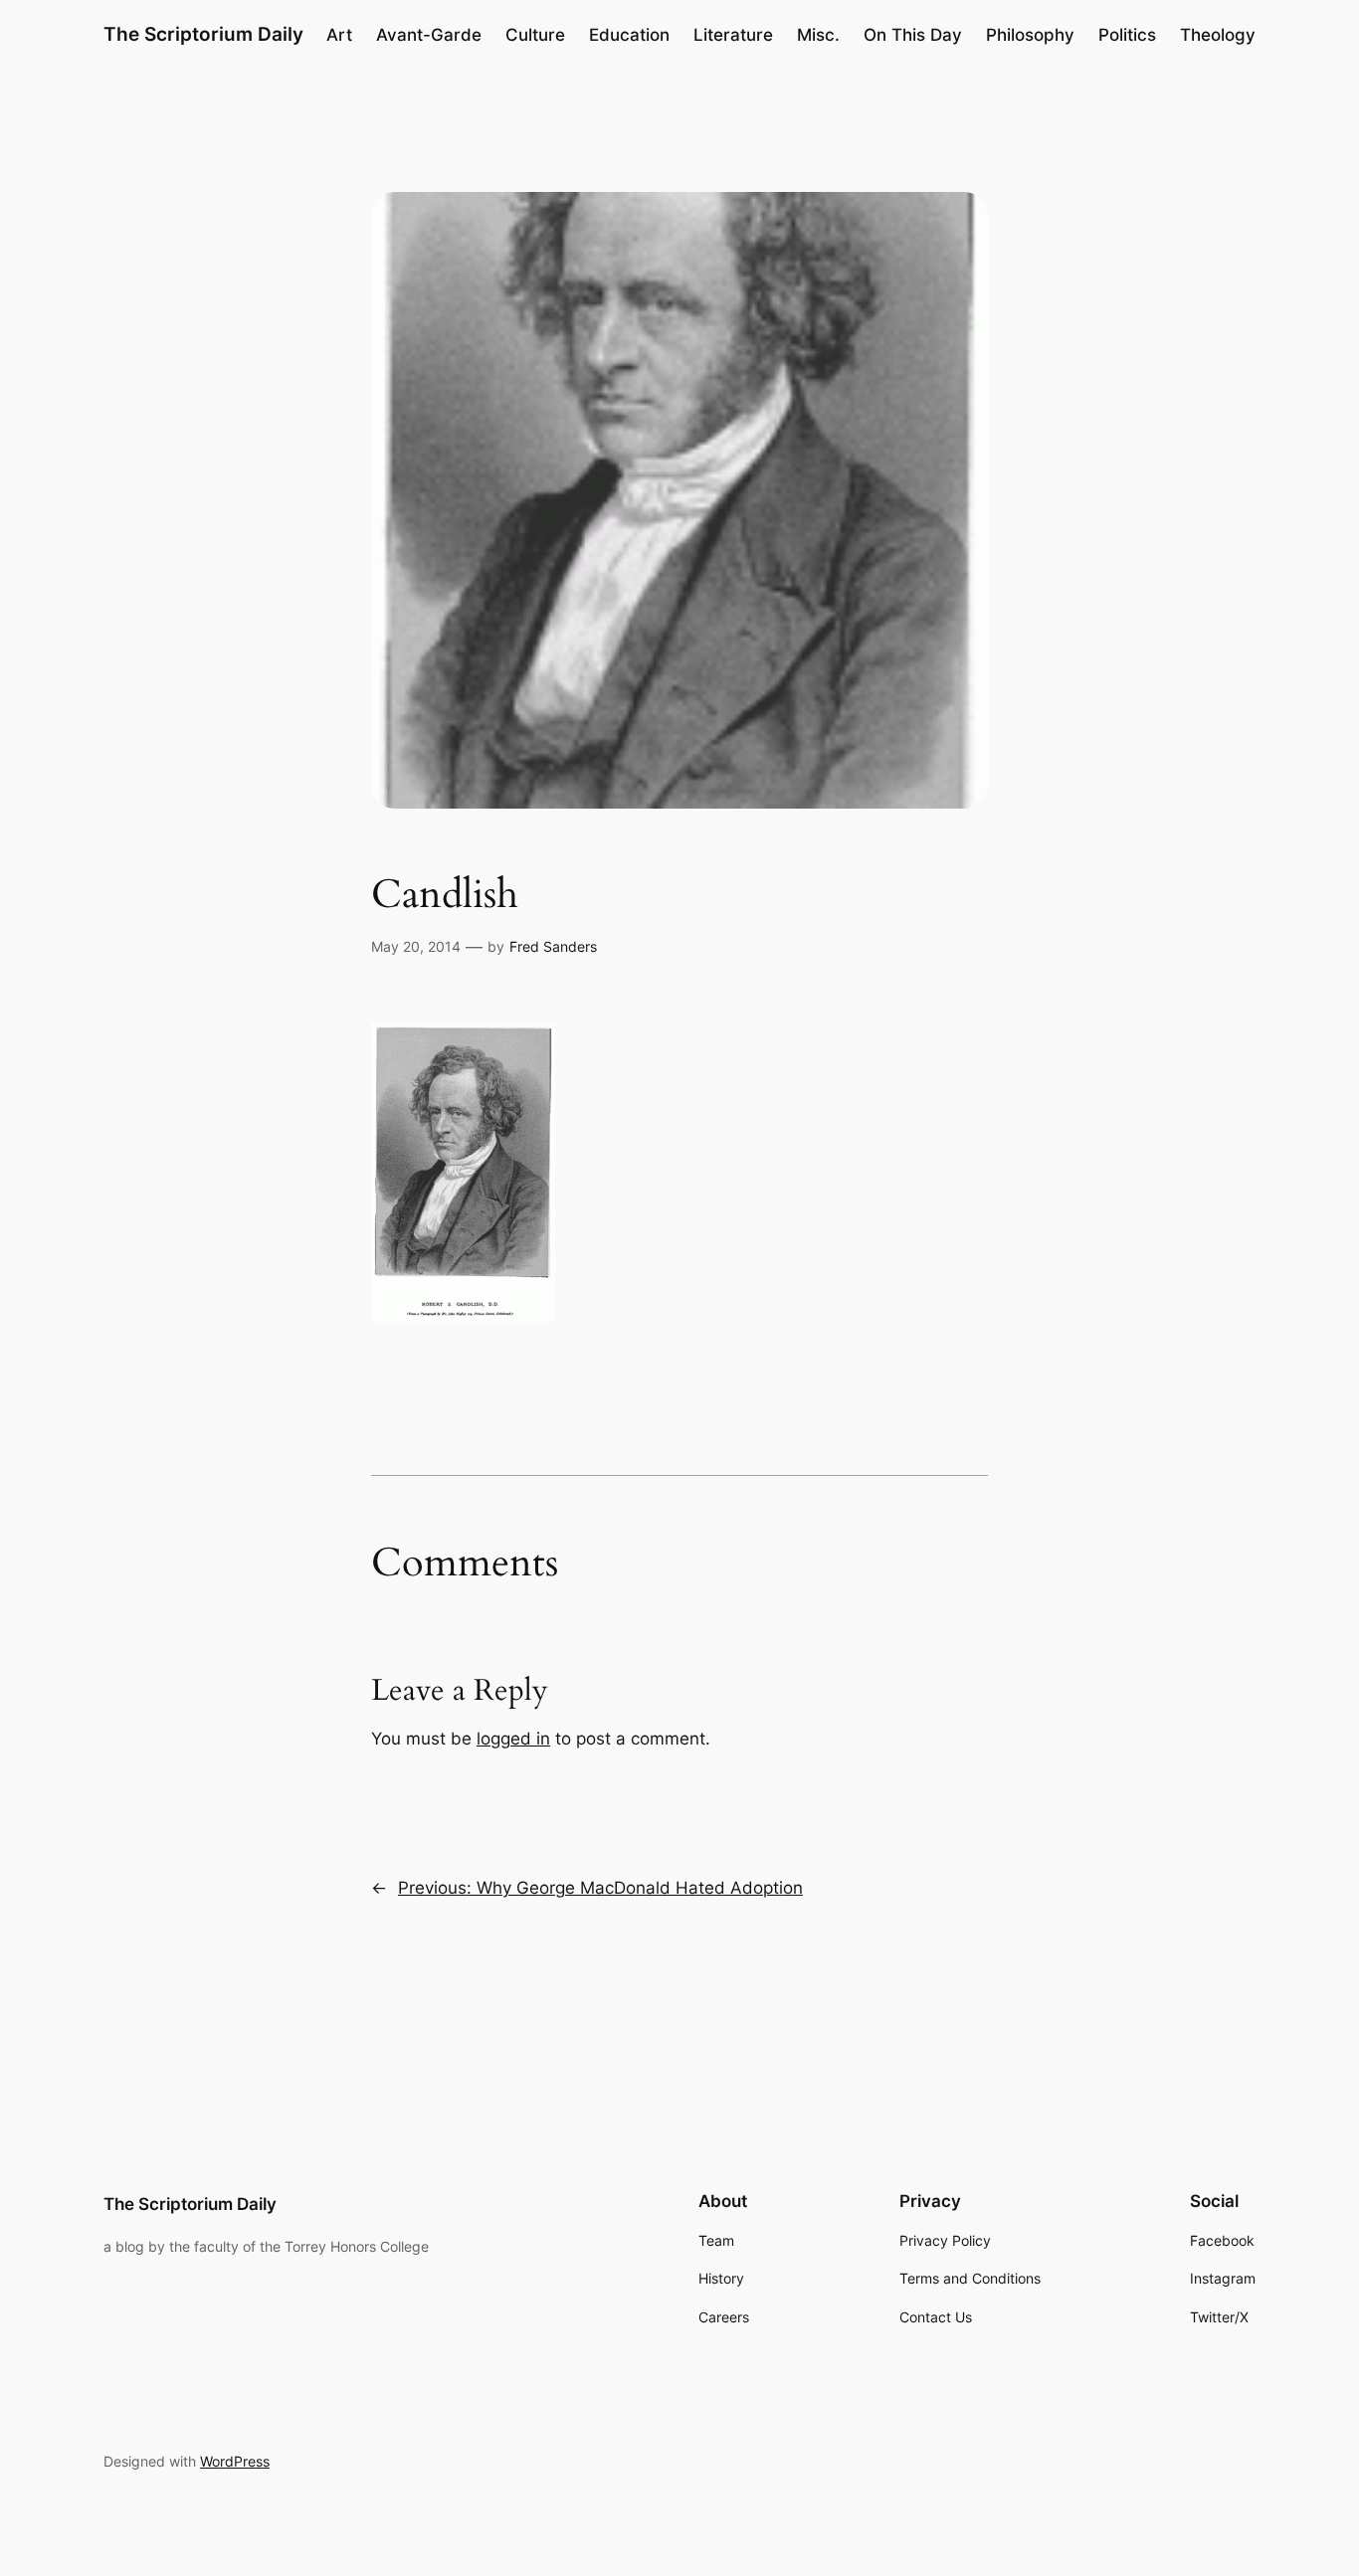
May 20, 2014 (416, 946)
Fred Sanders (553, 946)
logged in (513, 1739)
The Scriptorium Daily (203, 34)
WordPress (235, 2461)
